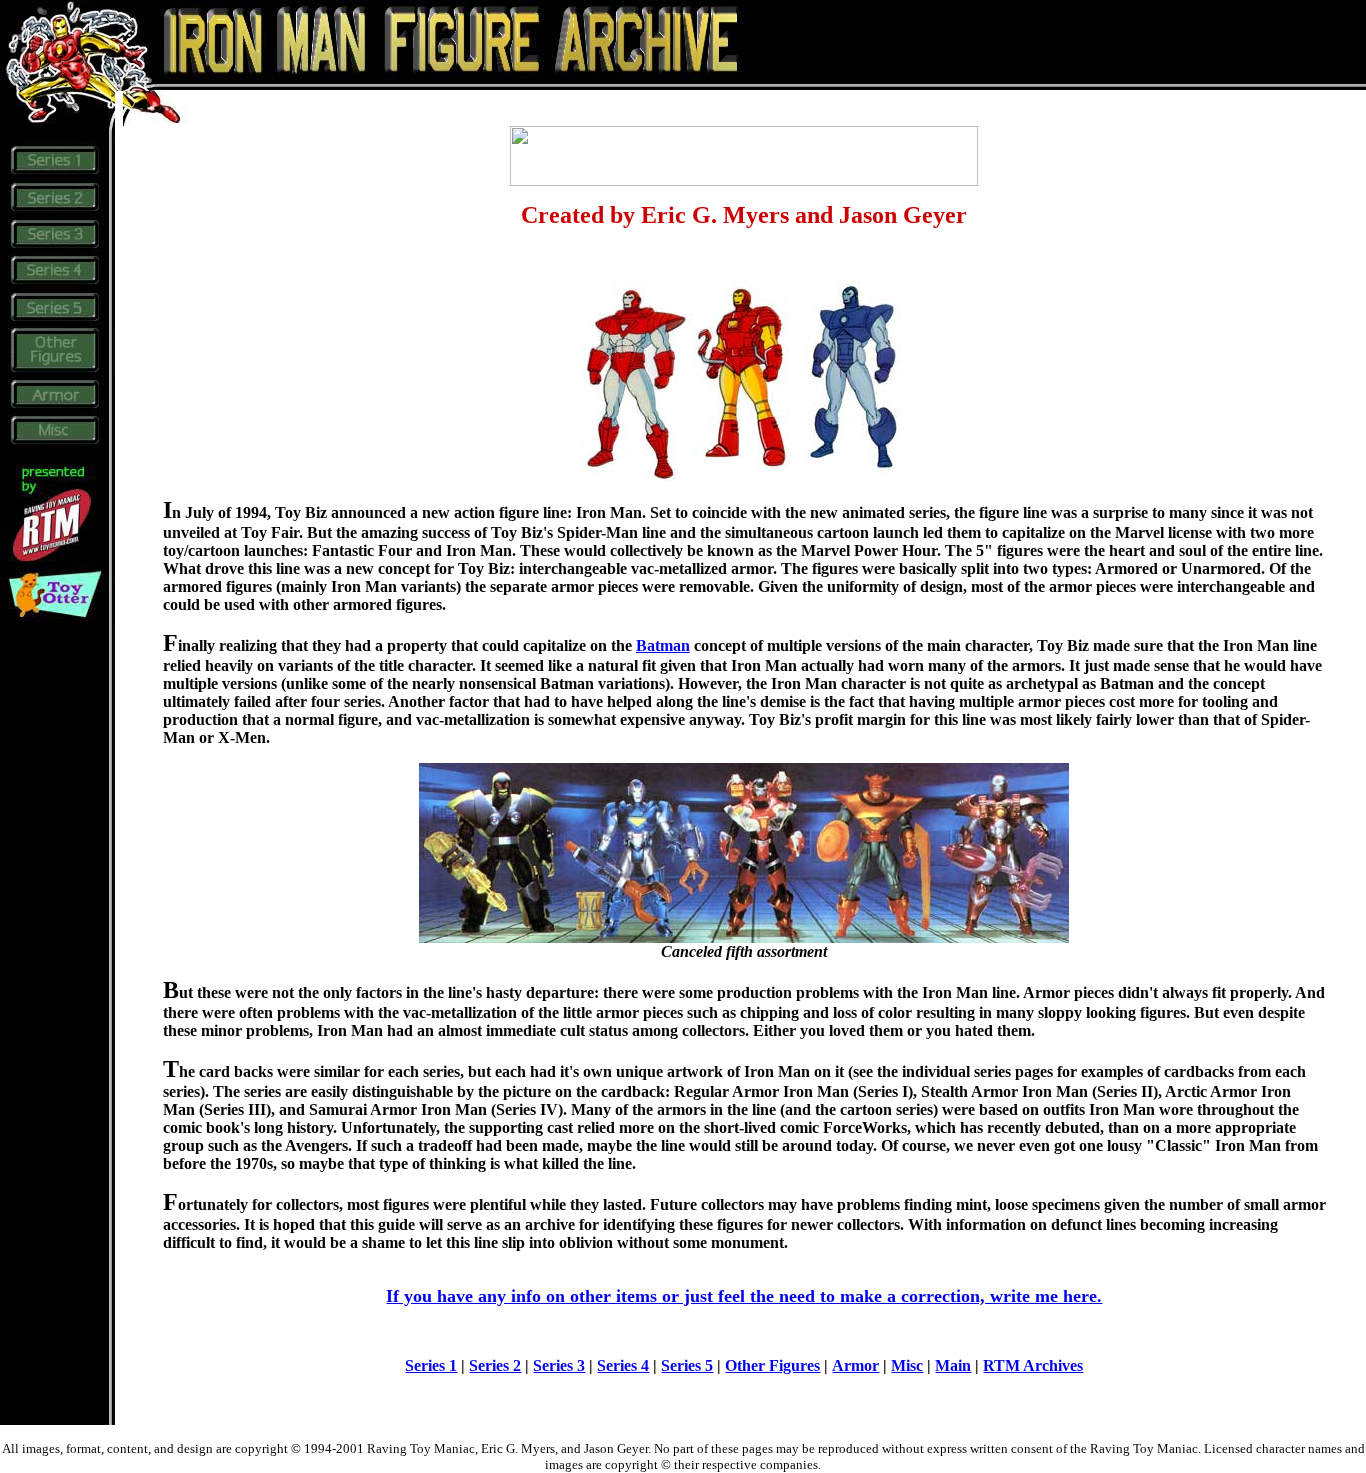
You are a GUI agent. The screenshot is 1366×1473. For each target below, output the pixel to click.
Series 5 (687, 1365)
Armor (855, 1365)
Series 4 (623, 1365)
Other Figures (772, 1365)
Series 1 (431, 1365)
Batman (663, 645)
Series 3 (559, 1365)
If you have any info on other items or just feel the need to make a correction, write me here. (744, 1296)
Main (953, 1365)
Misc (907, 1365)
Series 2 (495, 1365)
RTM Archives (1033, 1365)
